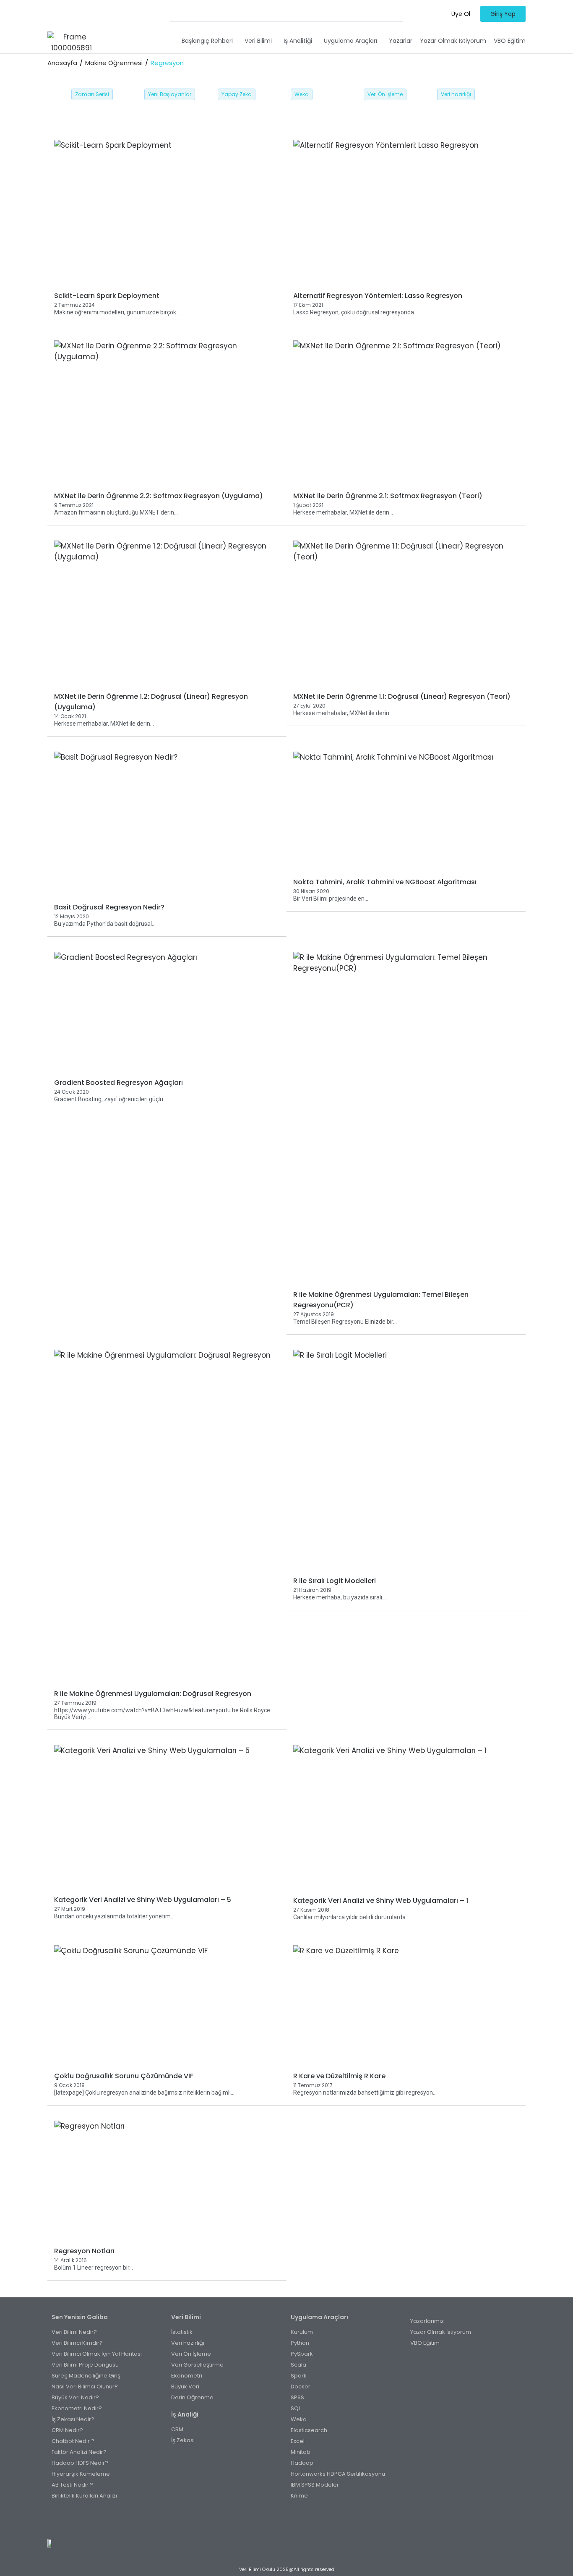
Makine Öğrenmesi (114, 63)
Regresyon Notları (84, 2251)
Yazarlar (401, 41)
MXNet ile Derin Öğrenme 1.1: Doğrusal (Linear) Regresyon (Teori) (402, 696)
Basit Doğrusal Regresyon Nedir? (109, 907)
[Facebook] (259, 2521)
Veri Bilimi (258, 41)
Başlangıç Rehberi (207, 41)
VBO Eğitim (510, 41)
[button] (209, 41)
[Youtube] (296, 2521)
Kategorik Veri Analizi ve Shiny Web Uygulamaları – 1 (381, 1901)
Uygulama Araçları (350, 41)
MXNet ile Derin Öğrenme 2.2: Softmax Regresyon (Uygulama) (159, 496)
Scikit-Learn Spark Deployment (107, 296)
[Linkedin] (314, 2521)
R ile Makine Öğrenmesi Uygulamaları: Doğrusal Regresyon (153, 1694)
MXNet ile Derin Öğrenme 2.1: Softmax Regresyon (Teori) (388, 496)
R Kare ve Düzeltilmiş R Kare (339, 2076)
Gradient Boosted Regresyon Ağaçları (119, 1083)
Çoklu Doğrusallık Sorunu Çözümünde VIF (124, 2076)
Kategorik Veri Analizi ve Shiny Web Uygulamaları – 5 (143, 1900)
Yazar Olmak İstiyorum (453, 41)
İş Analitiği (298, 41)
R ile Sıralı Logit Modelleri (335, 1581)
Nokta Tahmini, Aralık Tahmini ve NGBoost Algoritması (385, 882)
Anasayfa (62, 63)
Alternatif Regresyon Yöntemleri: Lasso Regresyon (378, 296)
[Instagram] (277, 2521)
